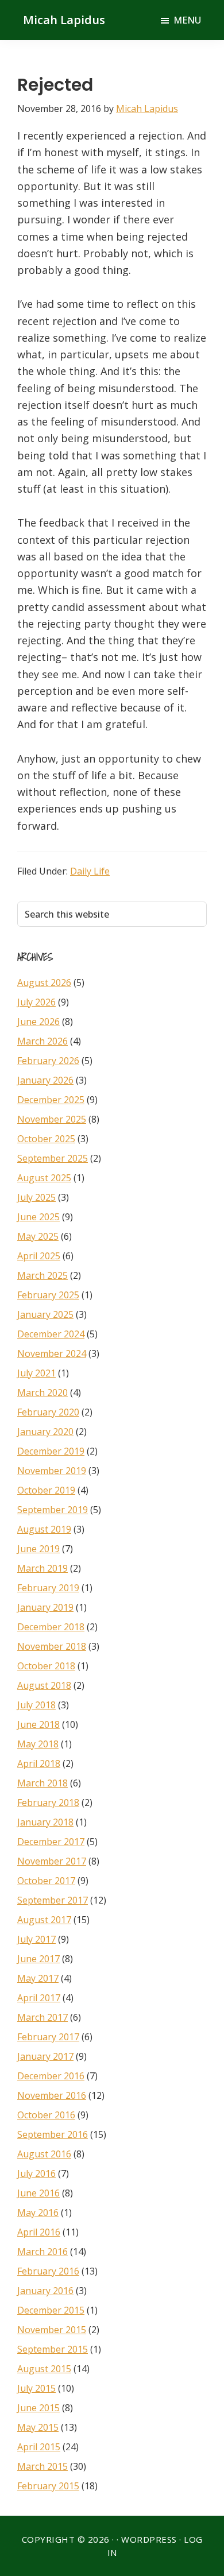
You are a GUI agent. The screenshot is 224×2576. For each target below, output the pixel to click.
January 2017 (45, 2056)
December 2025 (51, 1100)
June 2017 (38, 1959)
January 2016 (45, 2291)
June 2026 (38, 1022)
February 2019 (48, 1588)
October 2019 (46, 1490)
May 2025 (38, 1236)
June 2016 (38, 2193)
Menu (187, 20)
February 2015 (48, 2486)
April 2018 (39, 1763)
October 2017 (46, 1881)
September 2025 (53, 1158)
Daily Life (90, 871)
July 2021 (36, 1373)
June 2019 (38, 1549)
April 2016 (39, 2232)
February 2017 (48, 2037)
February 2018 (48, 1803)
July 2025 (36, 1197)
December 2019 (51, 1451)
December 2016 (51, 2076)
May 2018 (38, 1744)
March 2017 (43, 2017)
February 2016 (48, 2271)
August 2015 (44, 2369)
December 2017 (51, 1842)
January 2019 (45, 1607)
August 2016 (44, 2154)
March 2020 (43, 1393)
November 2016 (52, 2095)
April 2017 (39, 1998)
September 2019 (53, 1510)
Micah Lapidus (64, 20)
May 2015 (38, 2427)
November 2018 (52, 1646)
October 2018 (46, 1666)
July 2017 (36, 1939)
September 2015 (53, 2349)
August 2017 (44, 1920)
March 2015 (43, 2466)
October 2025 (46, 1139)
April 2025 (39, 1256)
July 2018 (36, 1705)
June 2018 (38, 1724)
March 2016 (43, 2252)
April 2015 (39, 2447)
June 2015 (38, 2408)
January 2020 (45, 1432)
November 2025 (52, 1119)
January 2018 (45, 1822)
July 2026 (36, 1002)
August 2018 (44, 1685)
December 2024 (51, 1334)
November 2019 (52, 1471)
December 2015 (51, 2310)
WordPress (149, 2539)
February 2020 (48, 1412)
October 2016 (46, 2115)
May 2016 (38, 2213)
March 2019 (43, 1568)
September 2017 (53, 1900)
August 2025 (44, 1178)
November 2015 (52, 2330)
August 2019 (44, 1529)
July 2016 (36, 2173)
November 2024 (52, 1353)
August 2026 (44, 983)
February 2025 (48, 1295)
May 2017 (38, 1978)
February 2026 (48, 1061)
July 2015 (36, 2388)
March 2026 (43, 1041)
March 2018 (43, 1783)
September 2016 (53, 2134)
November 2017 (52, 1861)
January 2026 (45, 1080)
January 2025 (45, 1314)
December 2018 (51, 1627)
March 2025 (43, 1275)
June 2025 (38, 1217)
